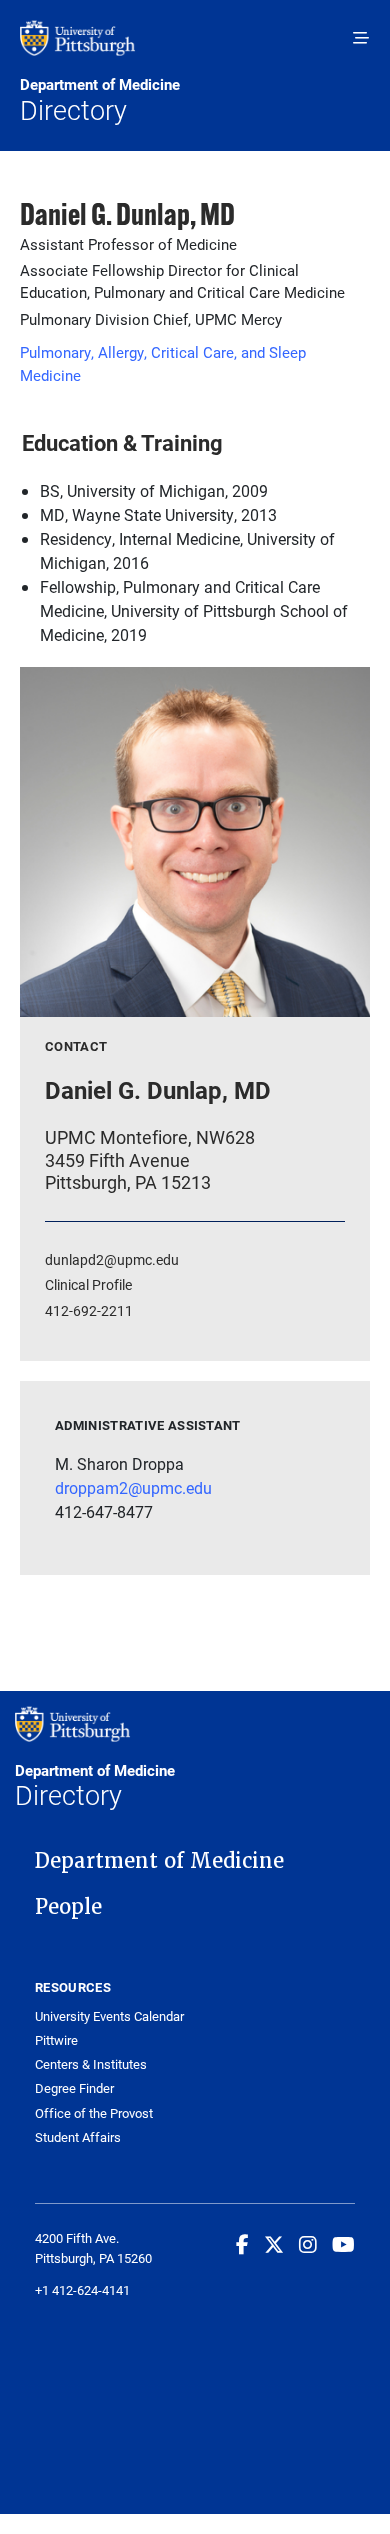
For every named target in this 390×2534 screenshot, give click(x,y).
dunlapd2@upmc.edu (112, 1259)
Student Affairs (78, 2137)
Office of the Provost (94, 2113)
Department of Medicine (159, 1861)
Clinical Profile (88, 1284)
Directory (100, 101)
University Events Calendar (109, 2016)
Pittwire (56, 2040)
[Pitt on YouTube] (343, 2244)
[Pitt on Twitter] (274, 2244)
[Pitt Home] (195, 48)
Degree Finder (74, 2088)
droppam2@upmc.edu (133, 1487)
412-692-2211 (89, 1310)
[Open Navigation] (361, 38)
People (68, 1907)
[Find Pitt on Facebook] (242, 2244)
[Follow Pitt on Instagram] (308, 2244)
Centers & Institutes (91, 2064)
